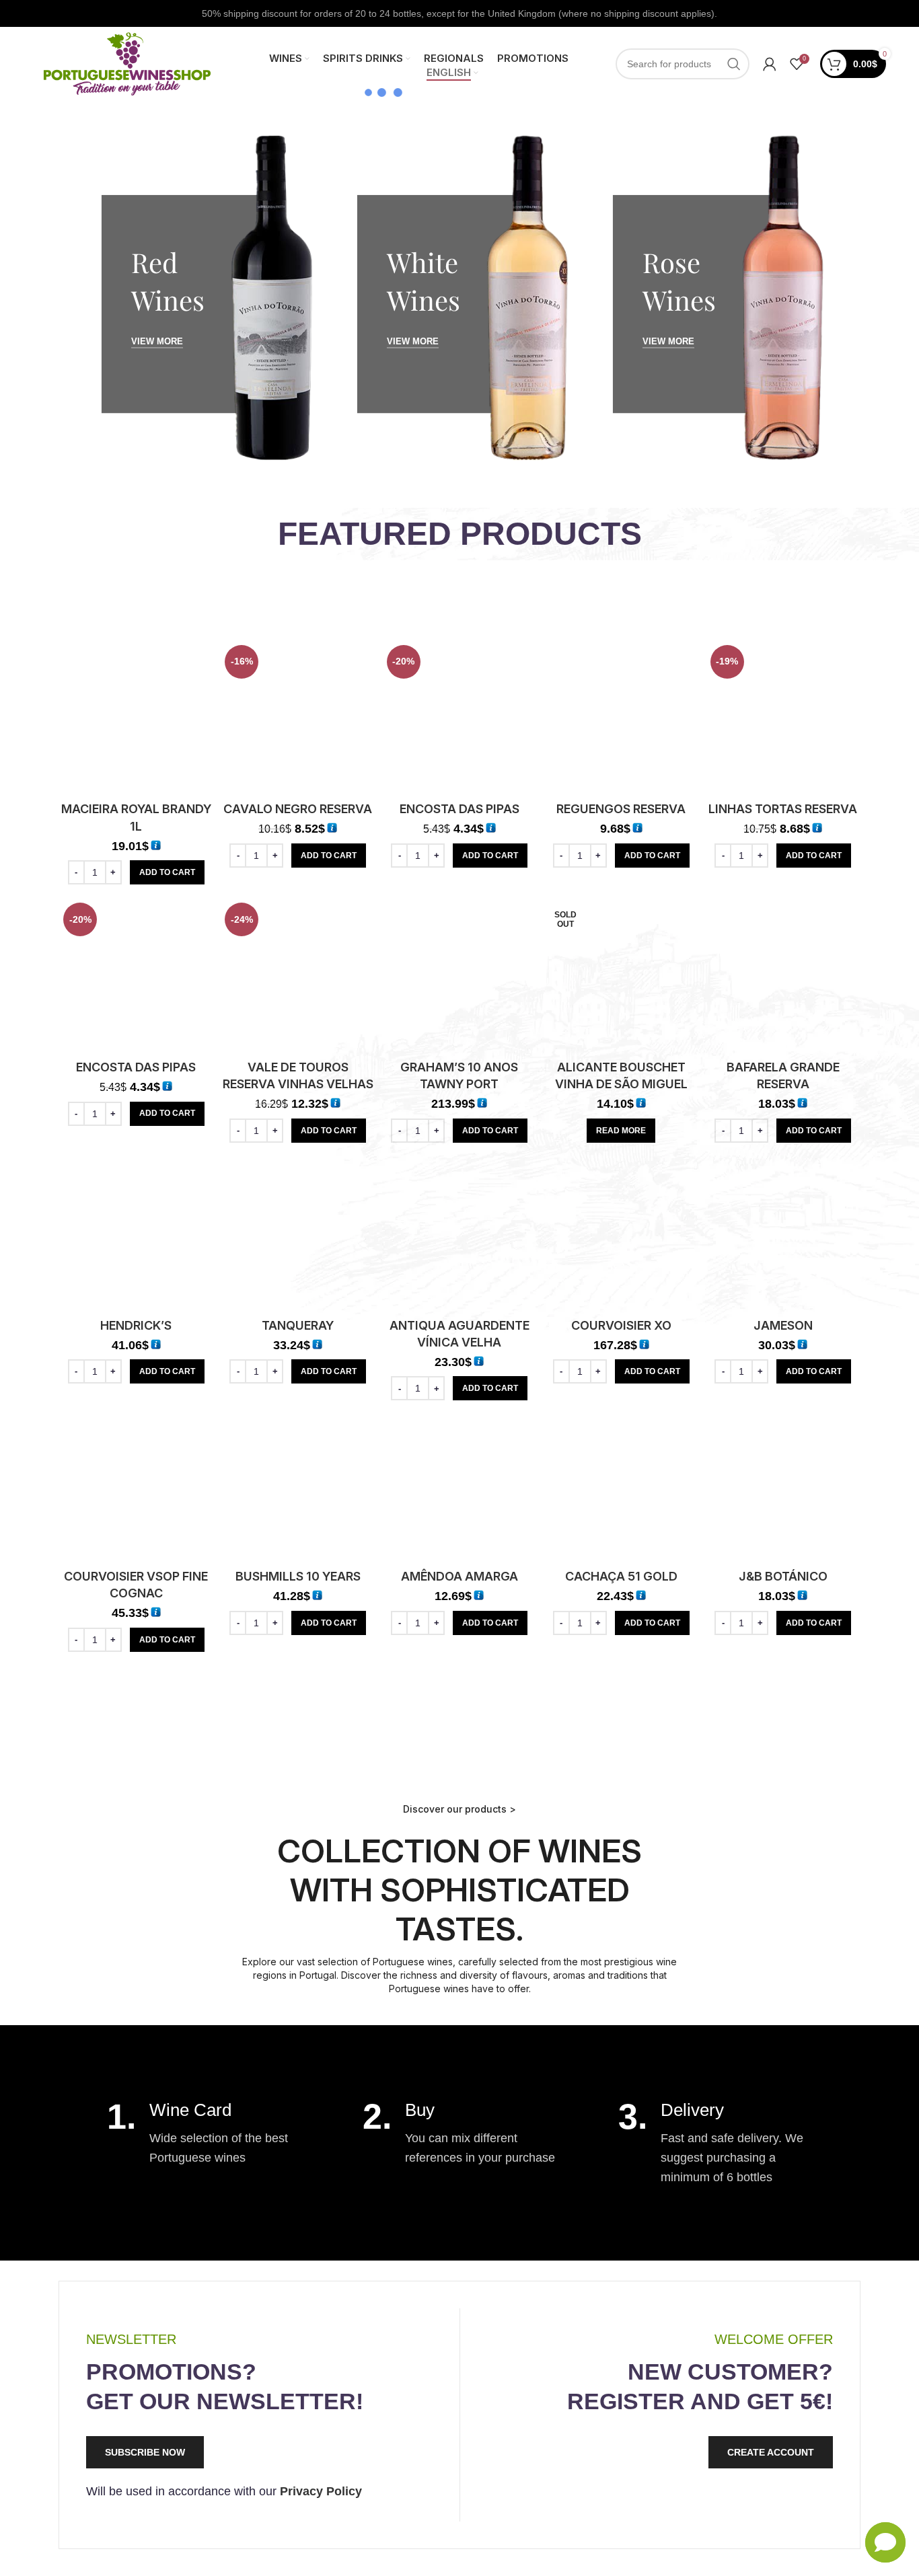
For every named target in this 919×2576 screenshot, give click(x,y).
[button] (684, 2492)
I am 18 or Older (409, 1327)
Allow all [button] (714, 2552)
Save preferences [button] (844, 2552)
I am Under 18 (518, 1327)
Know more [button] (853, 2471)
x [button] (897, 2420)
